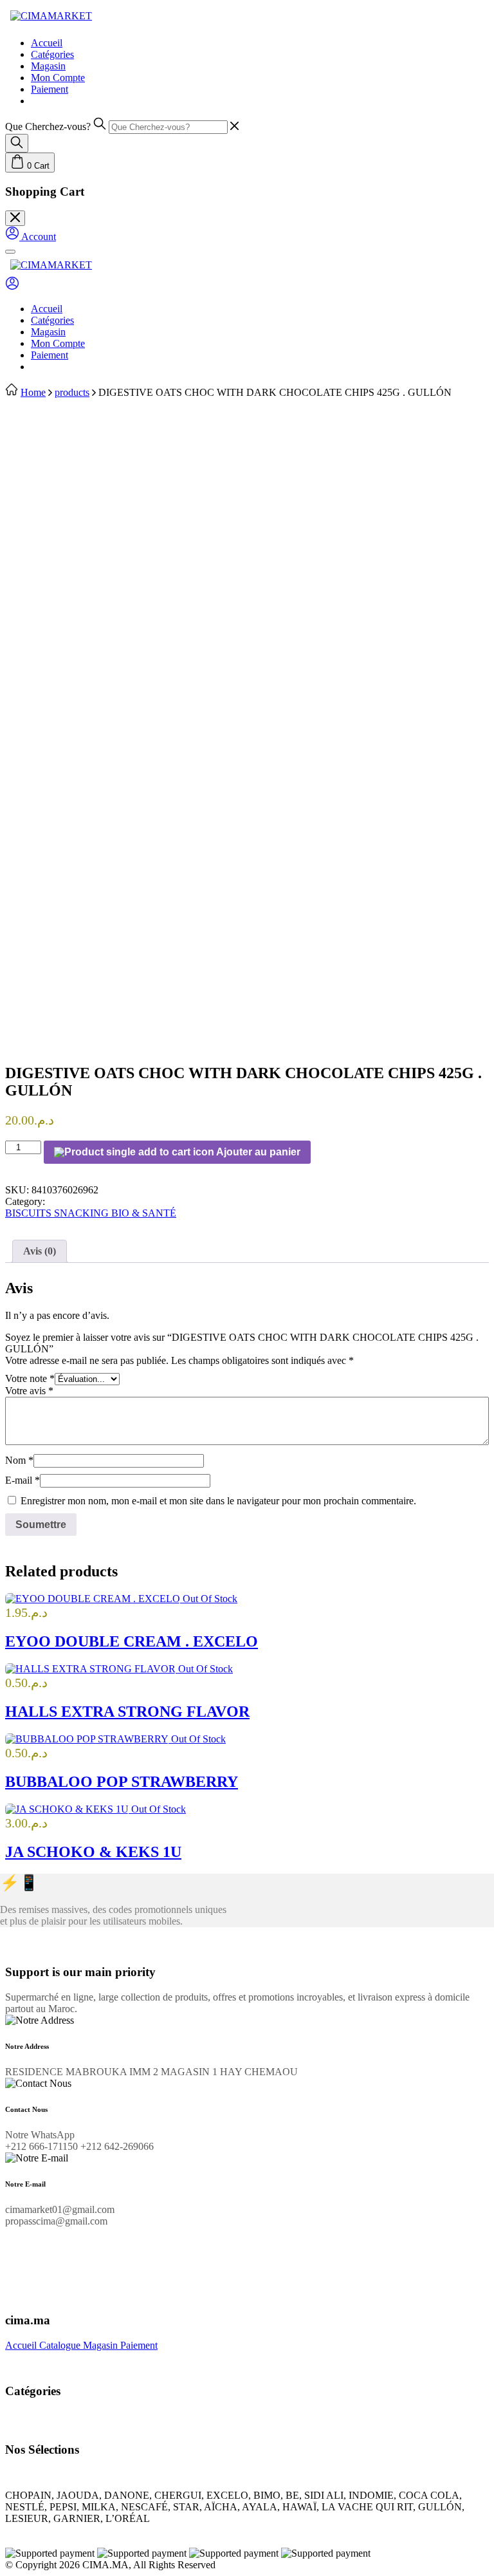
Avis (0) (40, 1251)
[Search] (17, 143)
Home (33, 392)
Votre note (30, 1378)
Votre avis (29, 1391)
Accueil (47, 43)
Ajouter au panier (257, 1152)
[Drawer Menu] (10, 252)
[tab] (40, 1251)
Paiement (50, 89)
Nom (19, 1460)
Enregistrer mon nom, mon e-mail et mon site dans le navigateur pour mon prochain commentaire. (218, 1501)
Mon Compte (58, 78)
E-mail (23, 1480)
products (72, 392)
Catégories (52, 54)
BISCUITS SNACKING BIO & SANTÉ (91, 1213)
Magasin (48, 66)
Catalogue (61, 2345)
